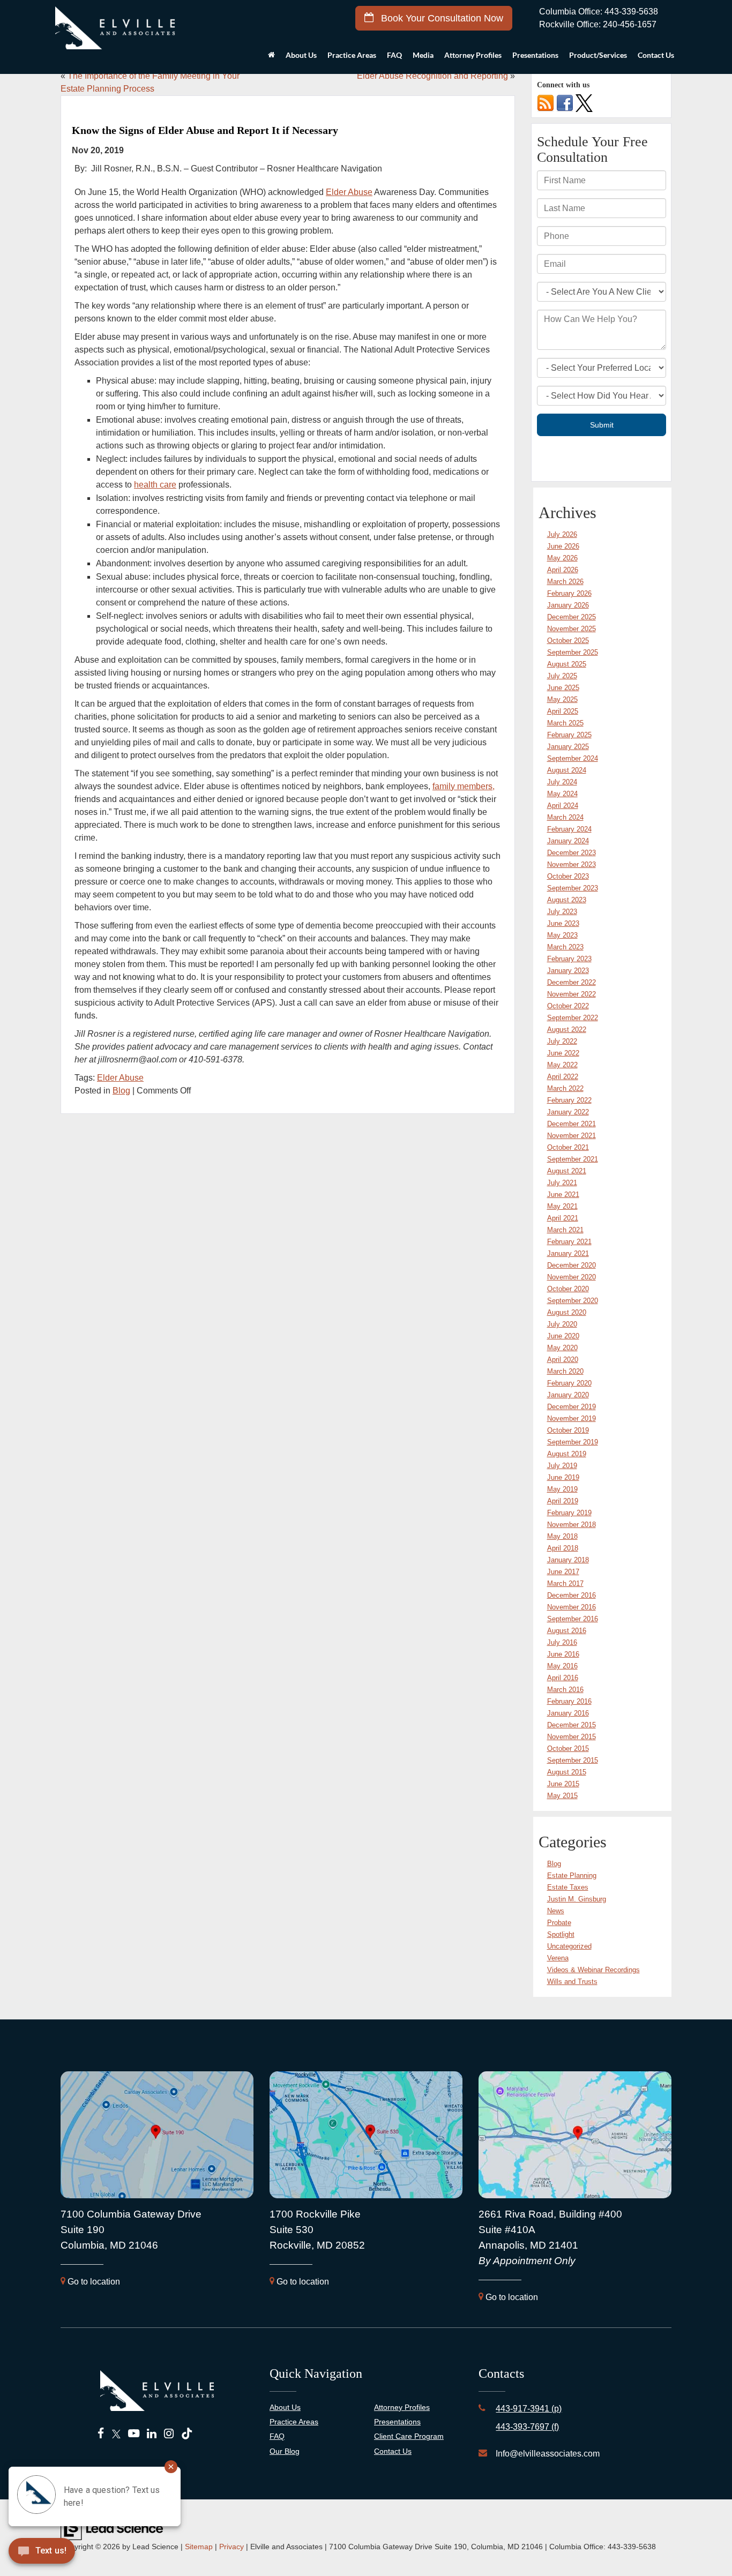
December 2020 (572, 1265)
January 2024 (568, 841)
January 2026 (568, 605)
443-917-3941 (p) (529, 2409)
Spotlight (561, 1934)
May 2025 (562, 699)
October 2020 (568, 1289)
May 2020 (562, 1348)
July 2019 (562, 1466)
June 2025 (563, 688)
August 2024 (567, 770)
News (556, 1911)
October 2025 (568, 641)
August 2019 (567, 1454)
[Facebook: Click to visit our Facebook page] (101, 2434)
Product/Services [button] (598, 55)
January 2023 (568, 971)
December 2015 (572, 1725)
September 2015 (573, 1760)
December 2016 (572, 1595)
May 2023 (562, 935)
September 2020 (573, 1301)
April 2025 (563, 711)
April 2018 (563, 1548)
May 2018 (562, 1536)
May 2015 (562, 1796)
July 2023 (562, 912)
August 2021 (567, 1171)
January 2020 (568, 1395)
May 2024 (562, 794)
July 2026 (562, 534)
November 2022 (572, 994)
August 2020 (567, 1312)
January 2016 (568, 1713)
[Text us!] (80, 2554)
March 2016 (565, 1690)
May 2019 (562, 1489)
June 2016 (563, 1654)
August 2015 (567, 1772)
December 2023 (572, 853)
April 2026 (563, 570)
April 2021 (563, 1218)
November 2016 (572, 1607)
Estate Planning (572, 1875)
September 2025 (573, 652)
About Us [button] (301, 55)
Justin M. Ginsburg (577, 1899)
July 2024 (562, 782)
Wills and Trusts (572, 1982)
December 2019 (572, 1407)
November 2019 (572, 1418)
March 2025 (565, 723)
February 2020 (569, 1383)
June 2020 (563, 1336)
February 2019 (569, 1513)
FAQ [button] (394, 55)
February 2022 (569, 1100)
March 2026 (565, 582)
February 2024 (569, 829)
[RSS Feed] (546, 103)
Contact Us (393, 2451)
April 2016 (563, 1678)
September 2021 (573, 1159)
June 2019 (563, 1477)
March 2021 (565, 1230)
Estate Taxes (568, 1887)
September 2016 (573, 1619)
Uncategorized (569, 1946)
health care (155, 485)
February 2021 (569, 1242)
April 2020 (563, 1360)
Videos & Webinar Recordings (593, 1970)
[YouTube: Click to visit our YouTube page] (134, 2434)
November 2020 (572, 1277)
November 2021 (572, 1136)
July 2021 (562, 1183)
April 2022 (563, 1077)
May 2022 (562, 1065)
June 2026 (563, 546)
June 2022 (563, 1053)
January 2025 (568, 747)
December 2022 (572, 982)
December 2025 (572, 617)
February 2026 (569, 593)
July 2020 (562, 1324)
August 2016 (567, 1631)
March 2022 (565, 1088)
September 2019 (573, 1442)
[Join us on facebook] (565, 103)
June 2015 (563, 1784)
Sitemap (199, 2547)
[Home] (271, 58)
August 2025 (567, 664)
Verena (558, 1958)
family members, (464, 786)
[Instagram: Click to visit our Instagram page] (169, 2434)
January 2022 (568, 1112)
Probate (559, 1923)
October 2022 (568, 1006)
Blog (121, 1091)
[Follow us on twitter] (584, 103)
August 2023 (567, 900)
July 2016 (562, 1642)
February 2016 (569, 1701)
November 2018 (572, 1525)
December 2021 (572, 1124)
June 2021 (563, 1195)
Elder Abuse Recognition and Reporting (432, 76)
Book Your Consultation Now (441, 18)
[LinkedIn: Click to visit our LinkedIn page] (152, 2434)
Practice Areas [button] (352, 55)
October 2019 (568, 1430)
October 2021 (568, 1147)
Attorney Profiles (473, 55)
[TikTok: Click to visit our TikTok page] (187, 2434)
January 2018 (568, 1560)
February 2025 (569, 735)
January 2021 (568, 1253)
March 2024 (565, 817)
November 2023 (572, 864)
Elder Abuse (349, 192)
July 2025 (562, 676)
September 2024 (573, 758)
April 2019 (563, 1501)
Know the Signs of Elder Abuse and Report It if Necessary (205, 130)
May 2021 (562, 1206)
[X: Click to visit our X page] (116, 2434)
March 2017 (565, 1583)
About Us (285, 2407)
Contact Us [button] (656, 55)
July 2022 (562, 1041)
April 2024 (563, 806)
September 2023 (573, 888)
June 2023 (563, 923)
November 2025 (572, 629)
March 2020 (565, 1371)
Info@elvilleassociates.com (548, 2454)
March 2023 (565, 947)
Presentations (535, 55)
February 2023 (569, 959)
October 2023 (568, 876)
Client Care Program (409, 2436)
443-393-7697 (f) (527, 2427)
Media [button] (423, 55)
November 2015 (572, 1737)
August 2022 (567, 1029)
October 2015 (568, 1748)
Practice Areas (294, 2422)
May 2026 (562, 558)
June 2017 (563, 1572)
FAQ (277, 2436)
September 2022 (573, 1018)
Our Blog (285, 2451)
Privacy (231, 2547)
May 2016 (562, 1666)
